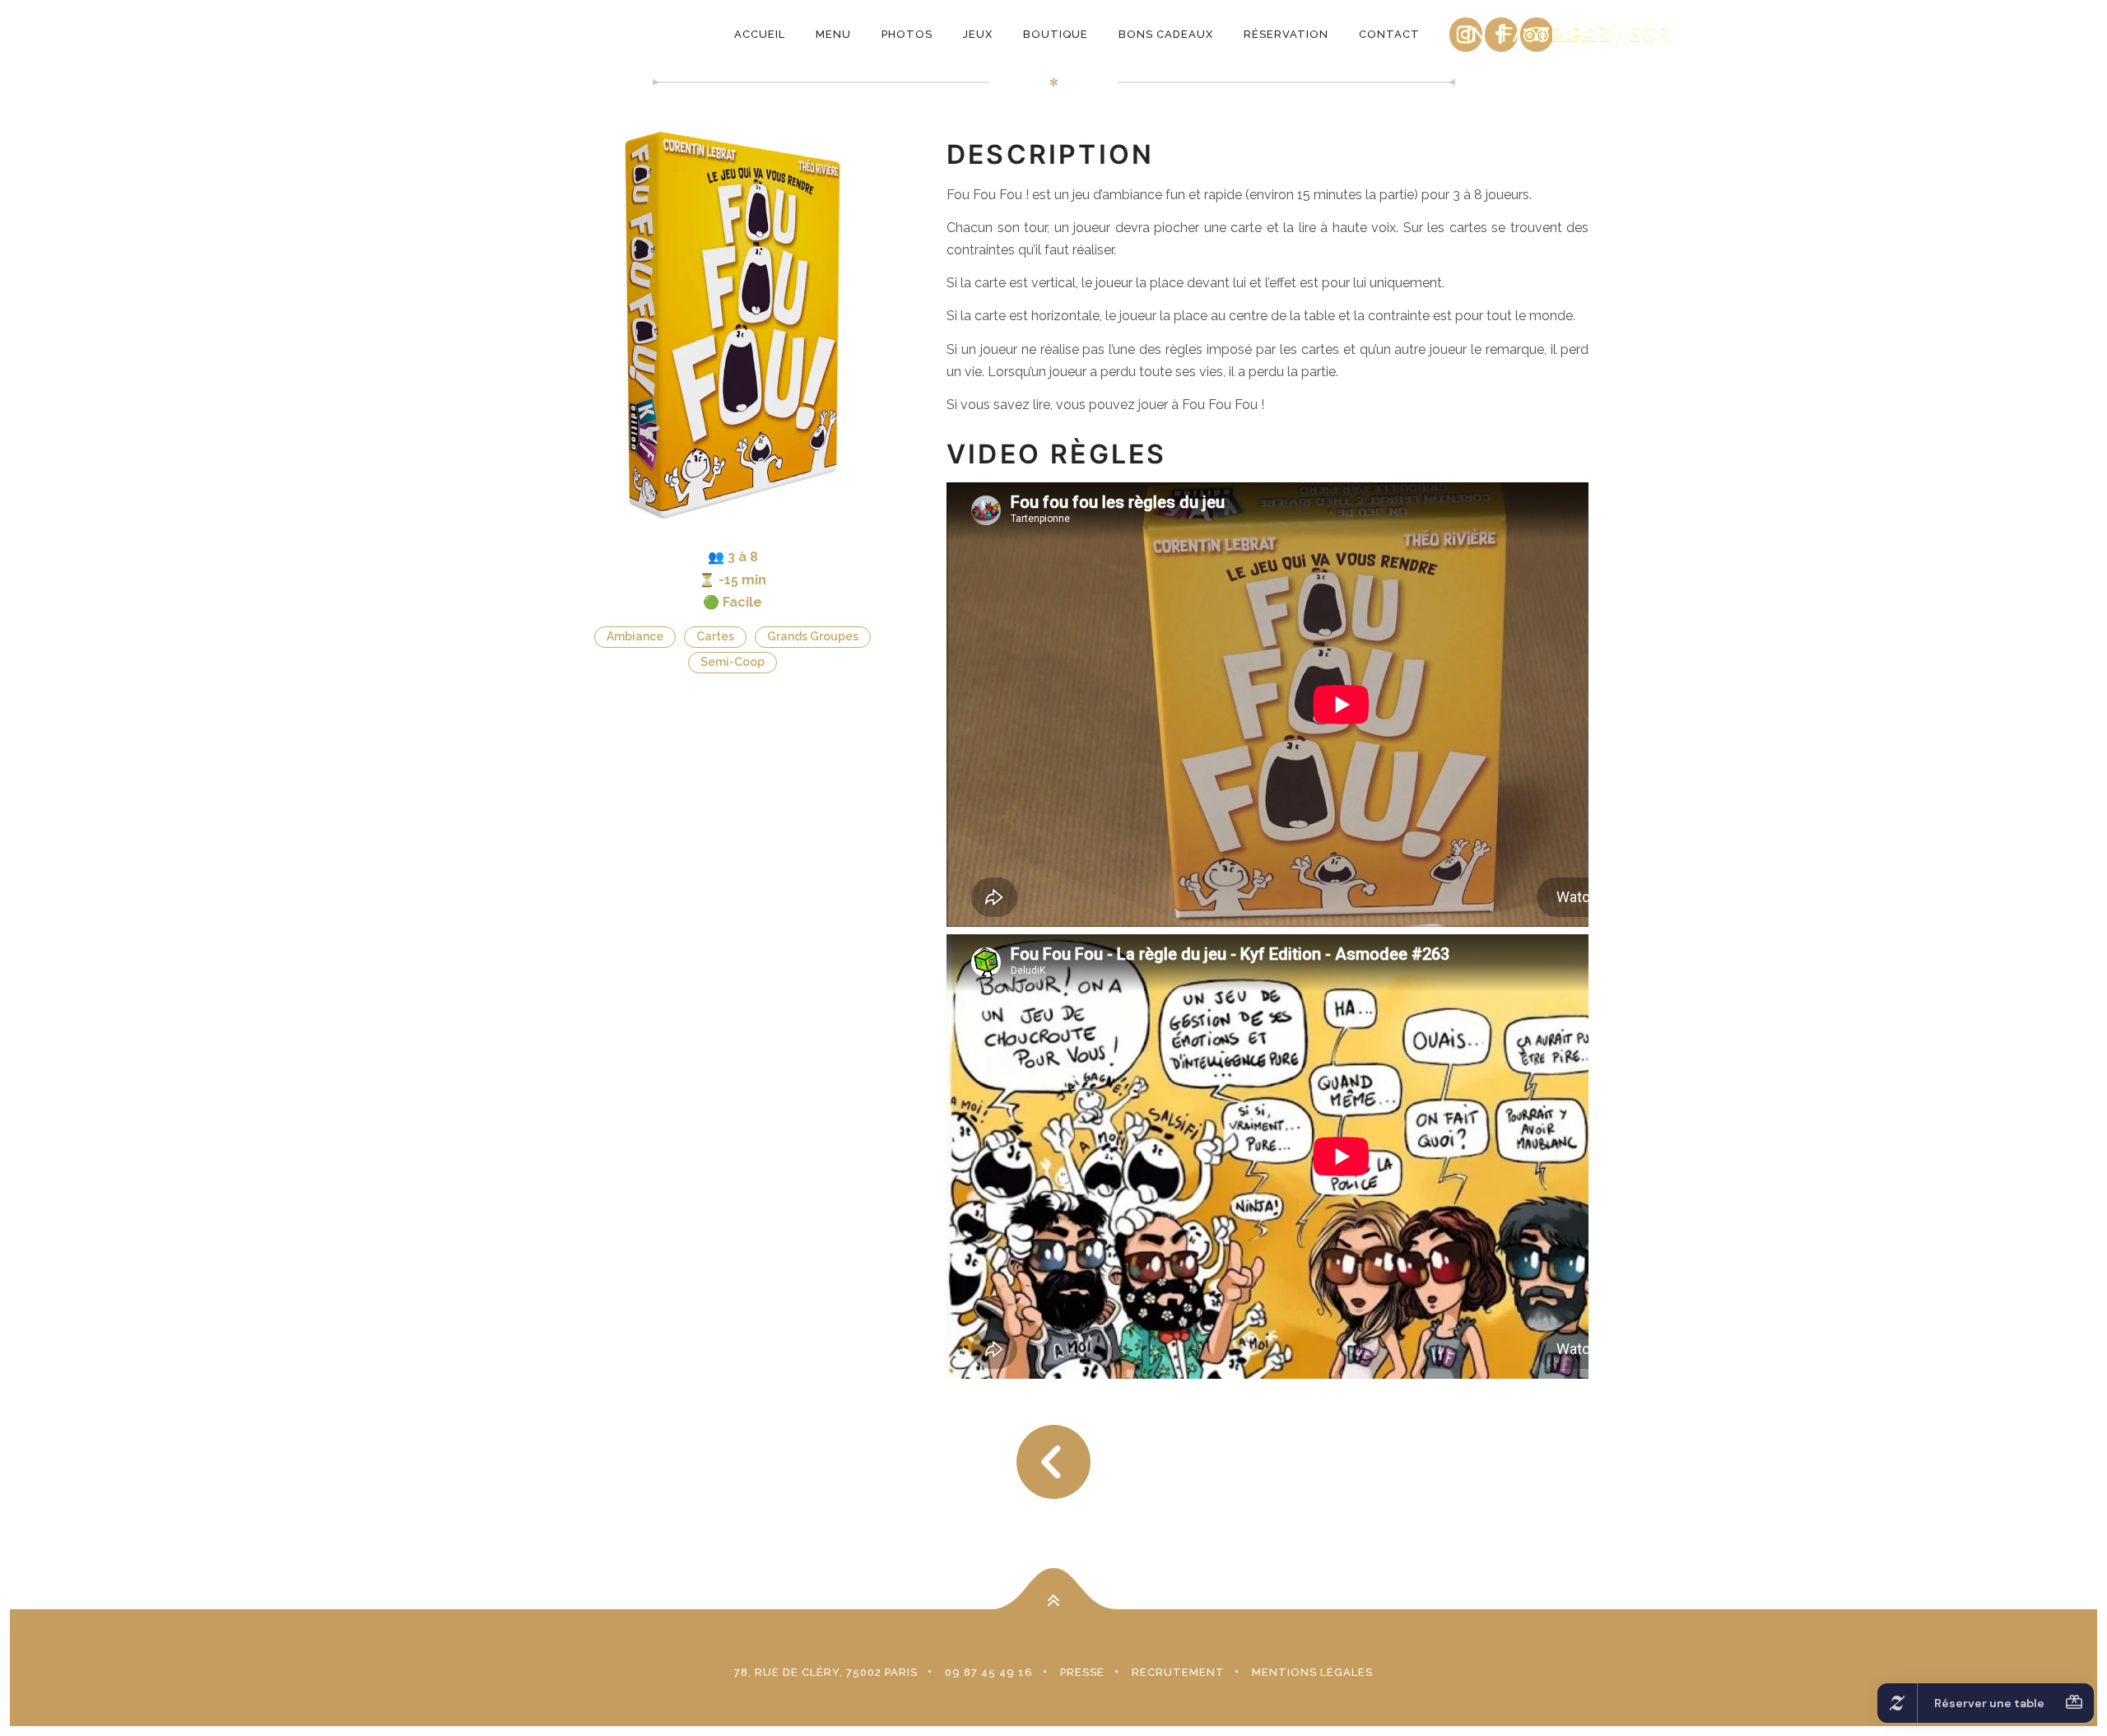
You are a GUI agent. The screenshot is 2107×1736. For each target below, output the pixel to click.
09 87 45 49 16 (989, 1672)
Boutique (1056, 34)
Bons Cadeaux (1166, 34)
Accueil (760, 34)
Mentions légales (1312, 1672)
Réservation (1286, 34)
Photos (907, 34)
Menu (833, 34)
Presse (1082, 1672)
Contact (1389, 34)
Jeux (978, 34)
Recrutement (1178, 1672)
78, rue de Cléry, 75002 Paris (826, 1672)
